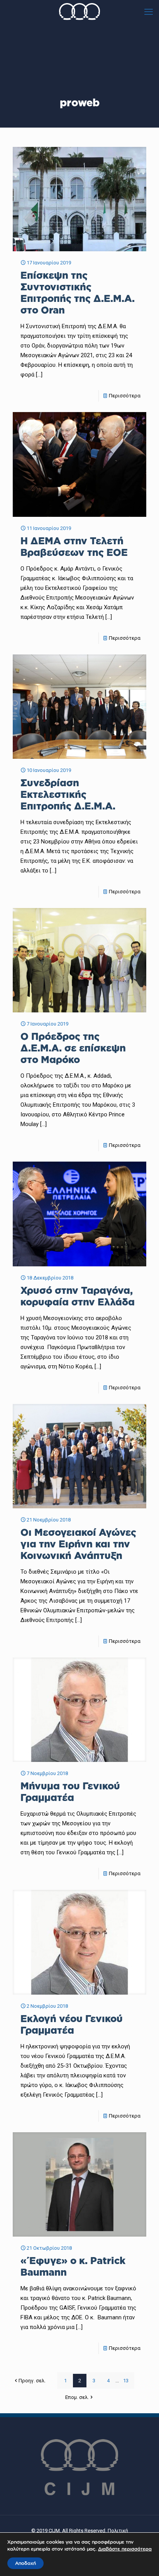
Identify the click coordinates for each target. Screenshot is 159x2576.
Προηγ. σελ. (32, 2381)
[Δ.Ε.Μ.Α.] (79, 12)
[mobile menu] (149, 12)
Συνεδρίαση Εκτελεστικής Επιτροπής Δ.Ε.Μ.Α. (68, 794)
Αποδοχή (25, 2563)
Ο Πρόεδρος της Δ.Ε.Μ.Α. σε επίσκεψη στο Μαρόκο (73, 1048)
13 (126, 2381)
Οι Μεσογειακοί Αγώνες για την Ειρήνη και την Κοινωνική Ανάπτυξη (78, 1544)
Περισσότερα (125, 396)
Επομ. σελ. (77, 2397)
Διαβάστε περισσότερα (125, 2549)
